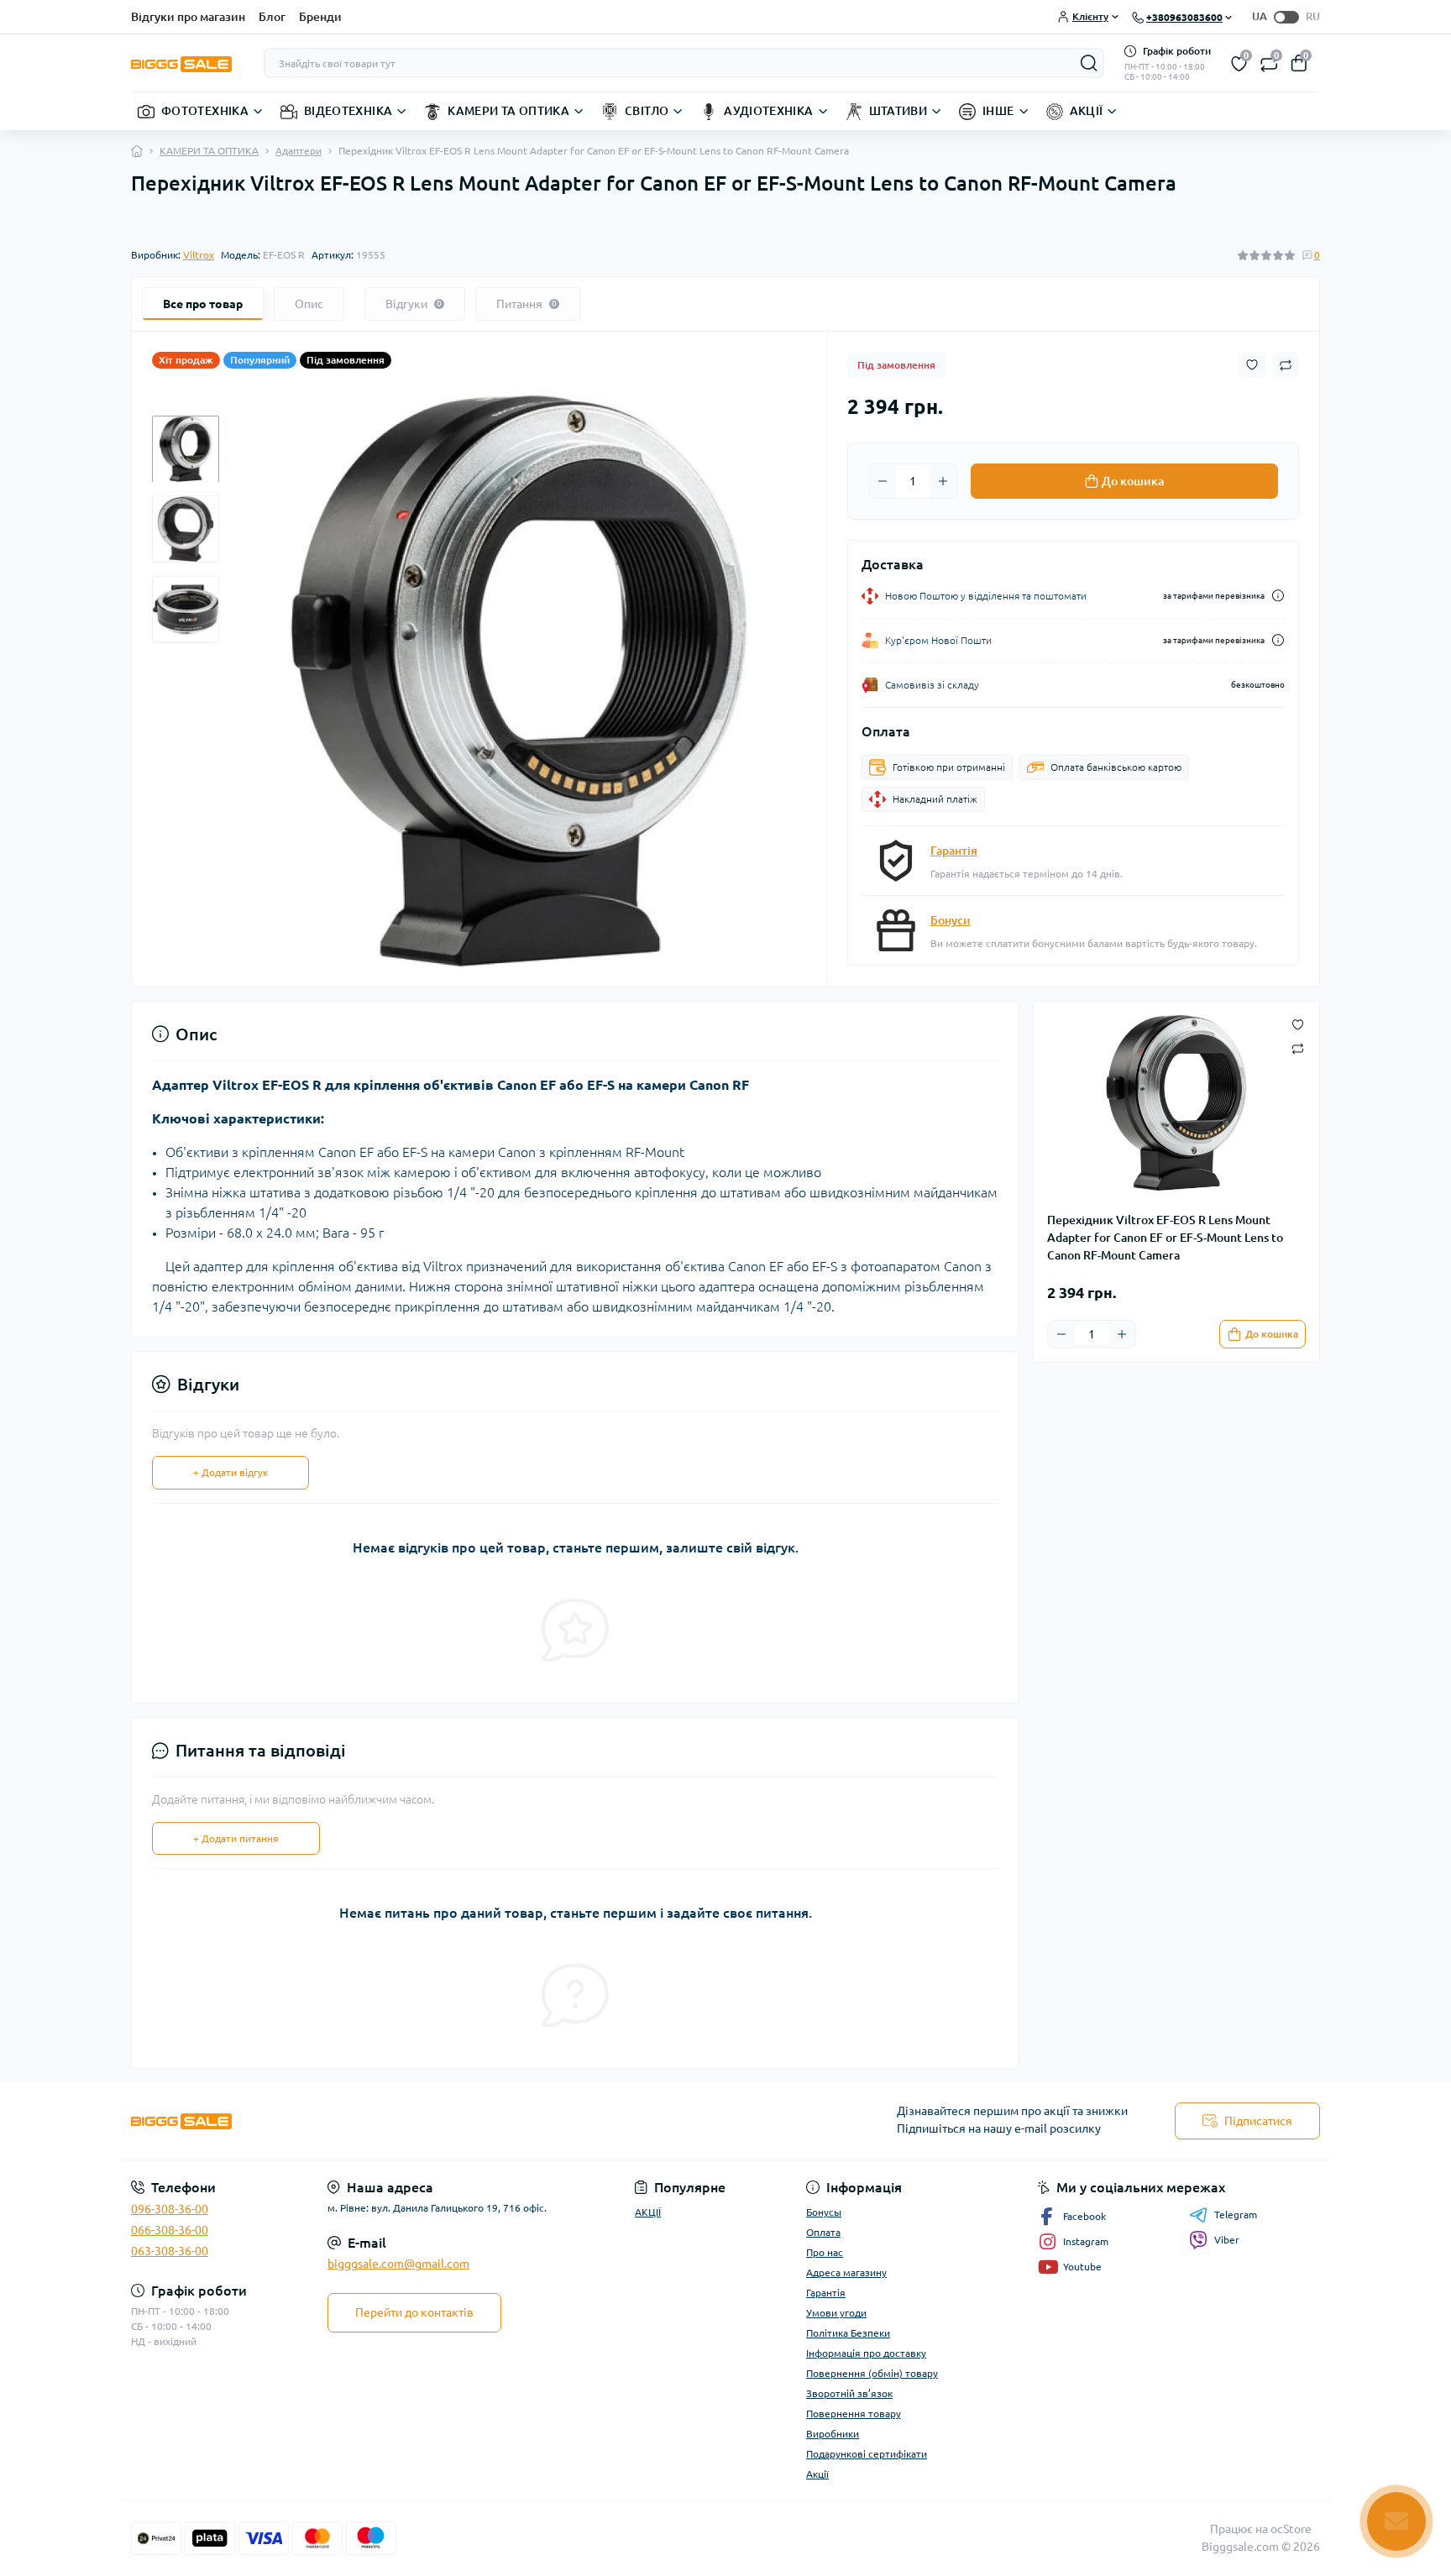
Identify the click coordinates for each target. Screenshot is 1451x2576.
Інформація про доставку (866, 2353)
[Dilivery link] (1278, 596)
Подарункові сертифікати (867, 2454)
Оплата (823, 2232)
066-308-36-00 (170, 2230)
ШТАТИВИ (898, 111)
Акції (817, 2474)
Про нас (825, 2252)
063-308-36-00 (170, 2251)
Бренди (320, 17)
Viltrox (199, 255)
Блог (272, 17)
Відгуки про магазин (188, 17)
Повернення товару (854, 2414)
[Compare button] (1286, 365)
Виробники (833, 2434)
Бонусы (824, 2212)
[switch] (1286, 17)
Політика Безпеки (848, 2333)
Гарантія (954, 851)
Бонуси (951, 920)
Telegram (1236, 2215)
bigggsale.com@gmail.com (398, 2264)
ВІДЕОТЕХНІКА (348, 111)
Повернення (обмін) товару (872, 2373)
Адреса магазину (846, 2272)
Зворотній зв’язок (849, 2393)
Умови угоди (836, 2313)
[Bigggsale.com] (423, 2121)
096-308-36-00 (170, 2209)
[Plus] (943, 481)
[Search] (1089, 63)
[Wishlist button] (1252, 365)
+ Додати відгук (230, 1472)
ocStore (1291, 2529)
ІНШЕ (998, 111)
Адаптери (299, 151)
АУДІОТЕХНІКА (768, 111)
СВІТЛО (647, 111)
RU (1313, 16)
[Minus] (883, 481)
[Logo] (181, 63)
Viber (1227, 2240)
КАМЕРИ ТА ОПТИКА (508, 111)
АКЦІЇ (1087, 111)
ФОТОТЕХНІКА (205, 111)
